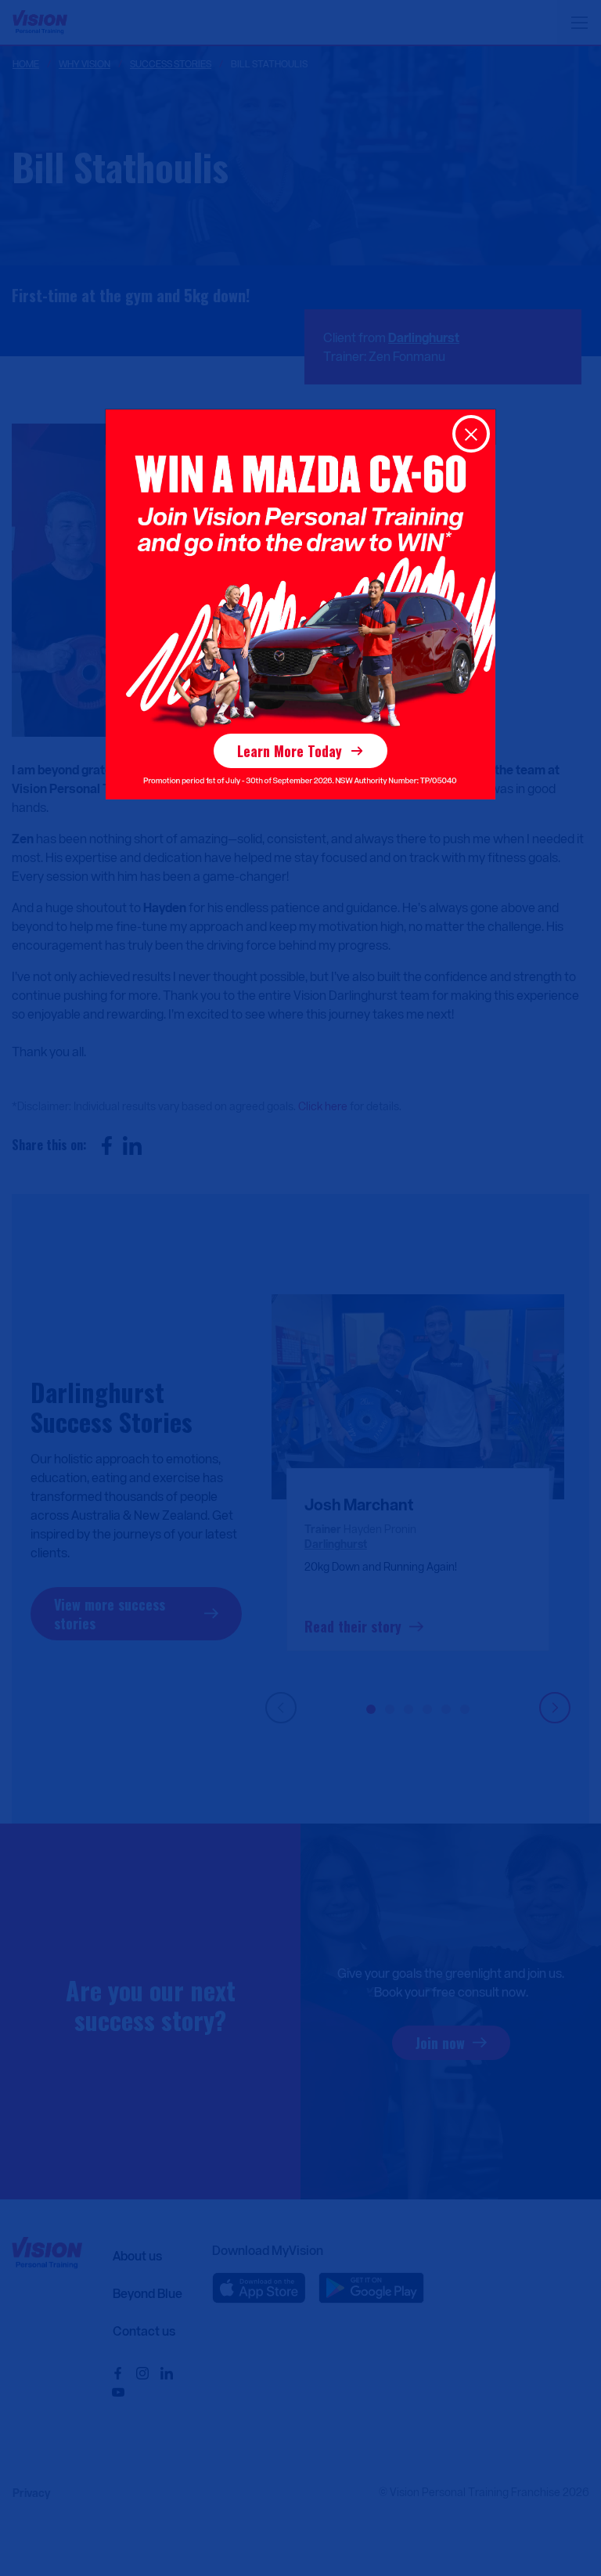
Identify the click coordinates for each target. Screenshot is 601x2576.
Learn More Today (290, 751)
